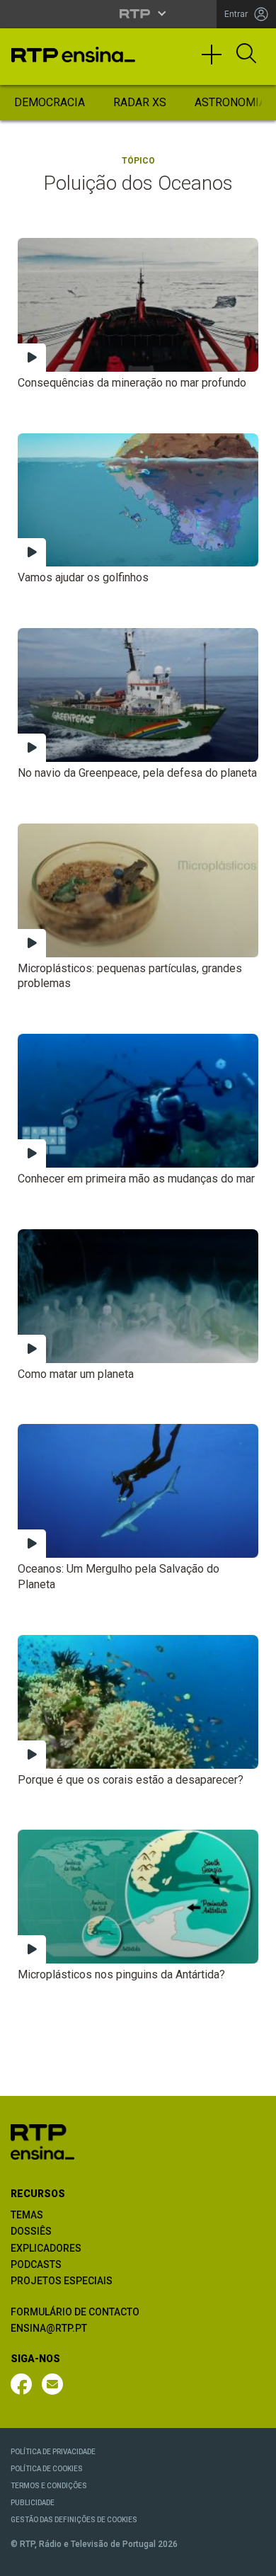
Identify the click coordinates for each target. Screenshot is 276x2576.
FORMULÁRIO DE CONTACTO (75, 2312)
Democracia (50, 102)
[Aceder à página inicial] (73, 55)
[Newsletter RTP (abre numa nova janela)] (52, 2384)
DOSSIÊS (31, 2231)
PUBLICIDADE (33, 2503)
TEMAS (27, 2215)
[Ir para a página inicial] (42, 2141)
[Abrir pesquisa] (246, 55)
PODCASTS (36, 2264)
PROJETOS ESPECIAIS (62, 2281)
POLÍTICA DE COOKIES (47, 2469)
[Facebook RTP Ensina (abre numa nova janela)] (21, 2384)
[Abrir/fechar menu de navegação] (217, 61)
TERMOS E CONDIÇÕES (49, 2486)
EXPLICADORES (46, 2248)
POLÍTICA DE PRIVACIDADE (53, 2452)
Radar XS (140, 102)
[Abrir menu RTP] (138, 13)
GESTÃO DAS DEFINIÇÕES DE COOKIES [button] (74, 2520)
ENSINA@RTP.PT (49, 2328)
